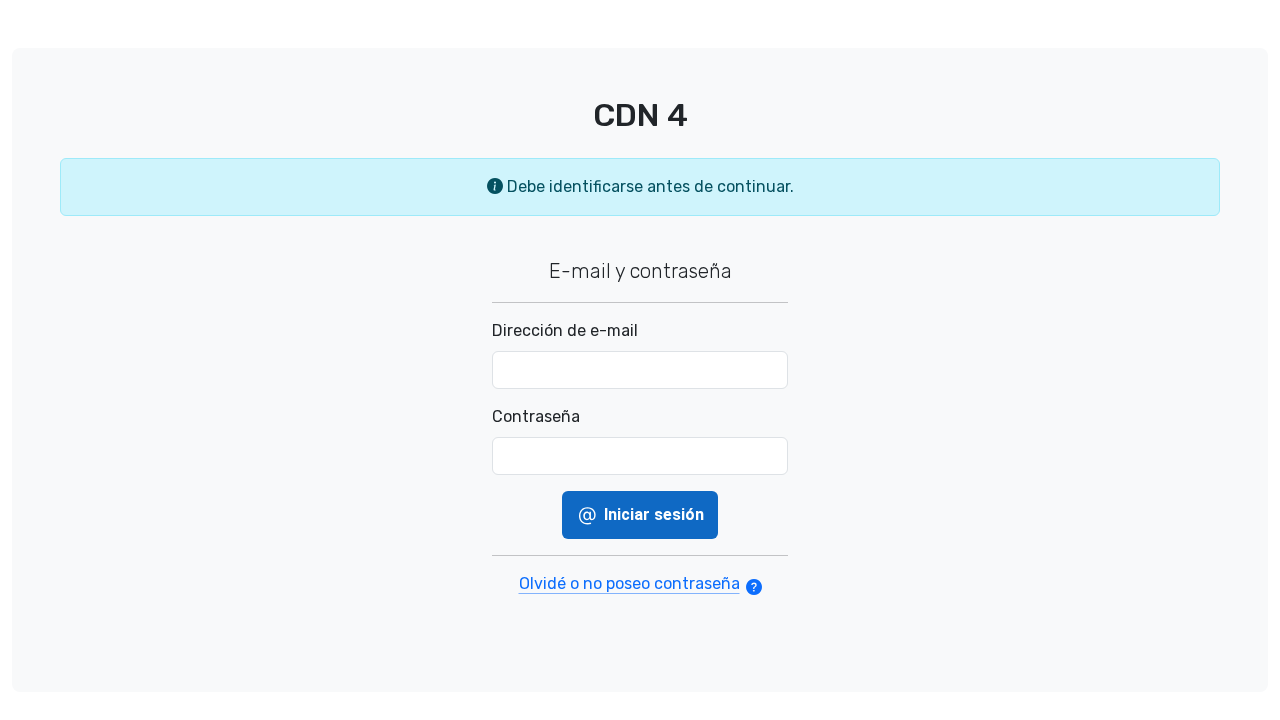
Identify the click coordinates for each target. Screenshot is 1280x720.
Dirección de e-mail (565, 330)
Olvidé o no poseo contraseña (629, 583)
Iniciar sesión (652, 514)
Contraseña (536, 416)
